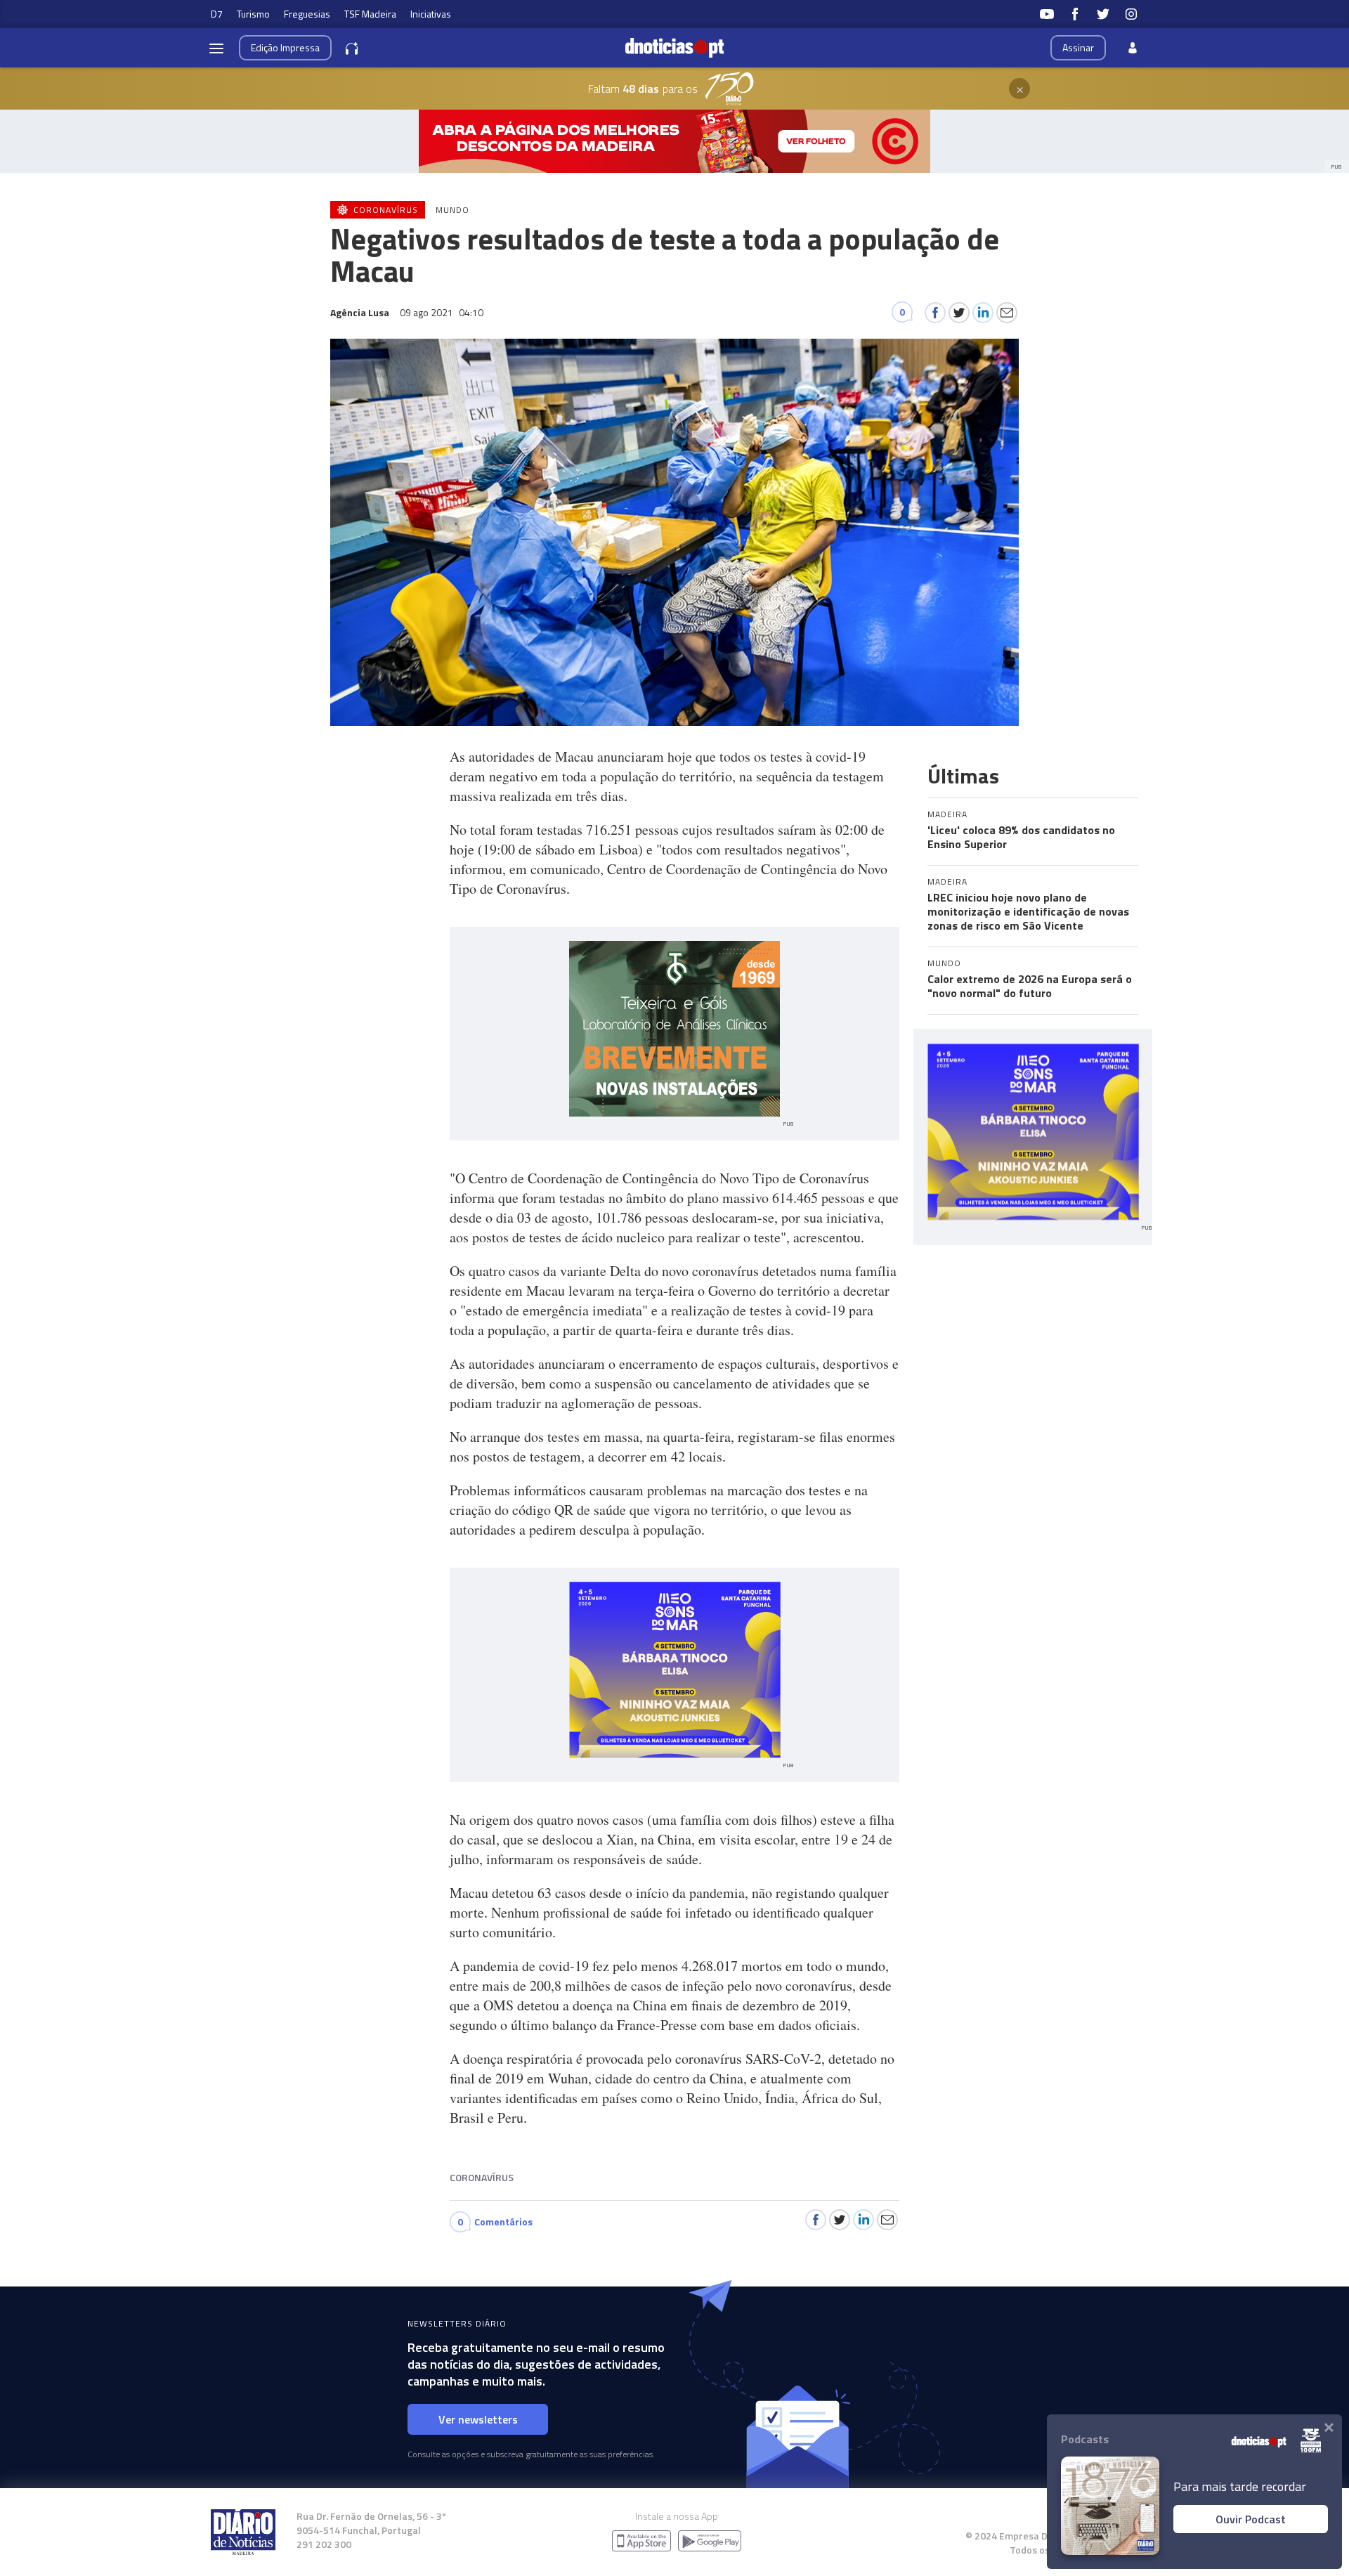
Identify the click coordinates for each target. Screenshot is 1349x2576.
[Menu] (216, 48)
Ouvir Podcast (1251, 2519)
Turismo (253, 14)
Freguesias (307, 14)
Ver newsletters (478, 2419)
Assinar (1078, 47)
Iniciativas (431, 14)
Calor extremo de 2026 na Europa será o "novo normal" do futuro (1030, 986)
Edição (285, 47)
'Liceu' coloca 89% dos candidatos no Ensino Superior (1021, 837)
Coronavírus (482, 2177)
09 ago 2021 (442, 312)
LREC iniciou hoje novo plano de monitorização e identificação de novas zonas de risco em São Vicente (1028, 911)
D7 (217, 14)
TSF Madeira (370, 14)
